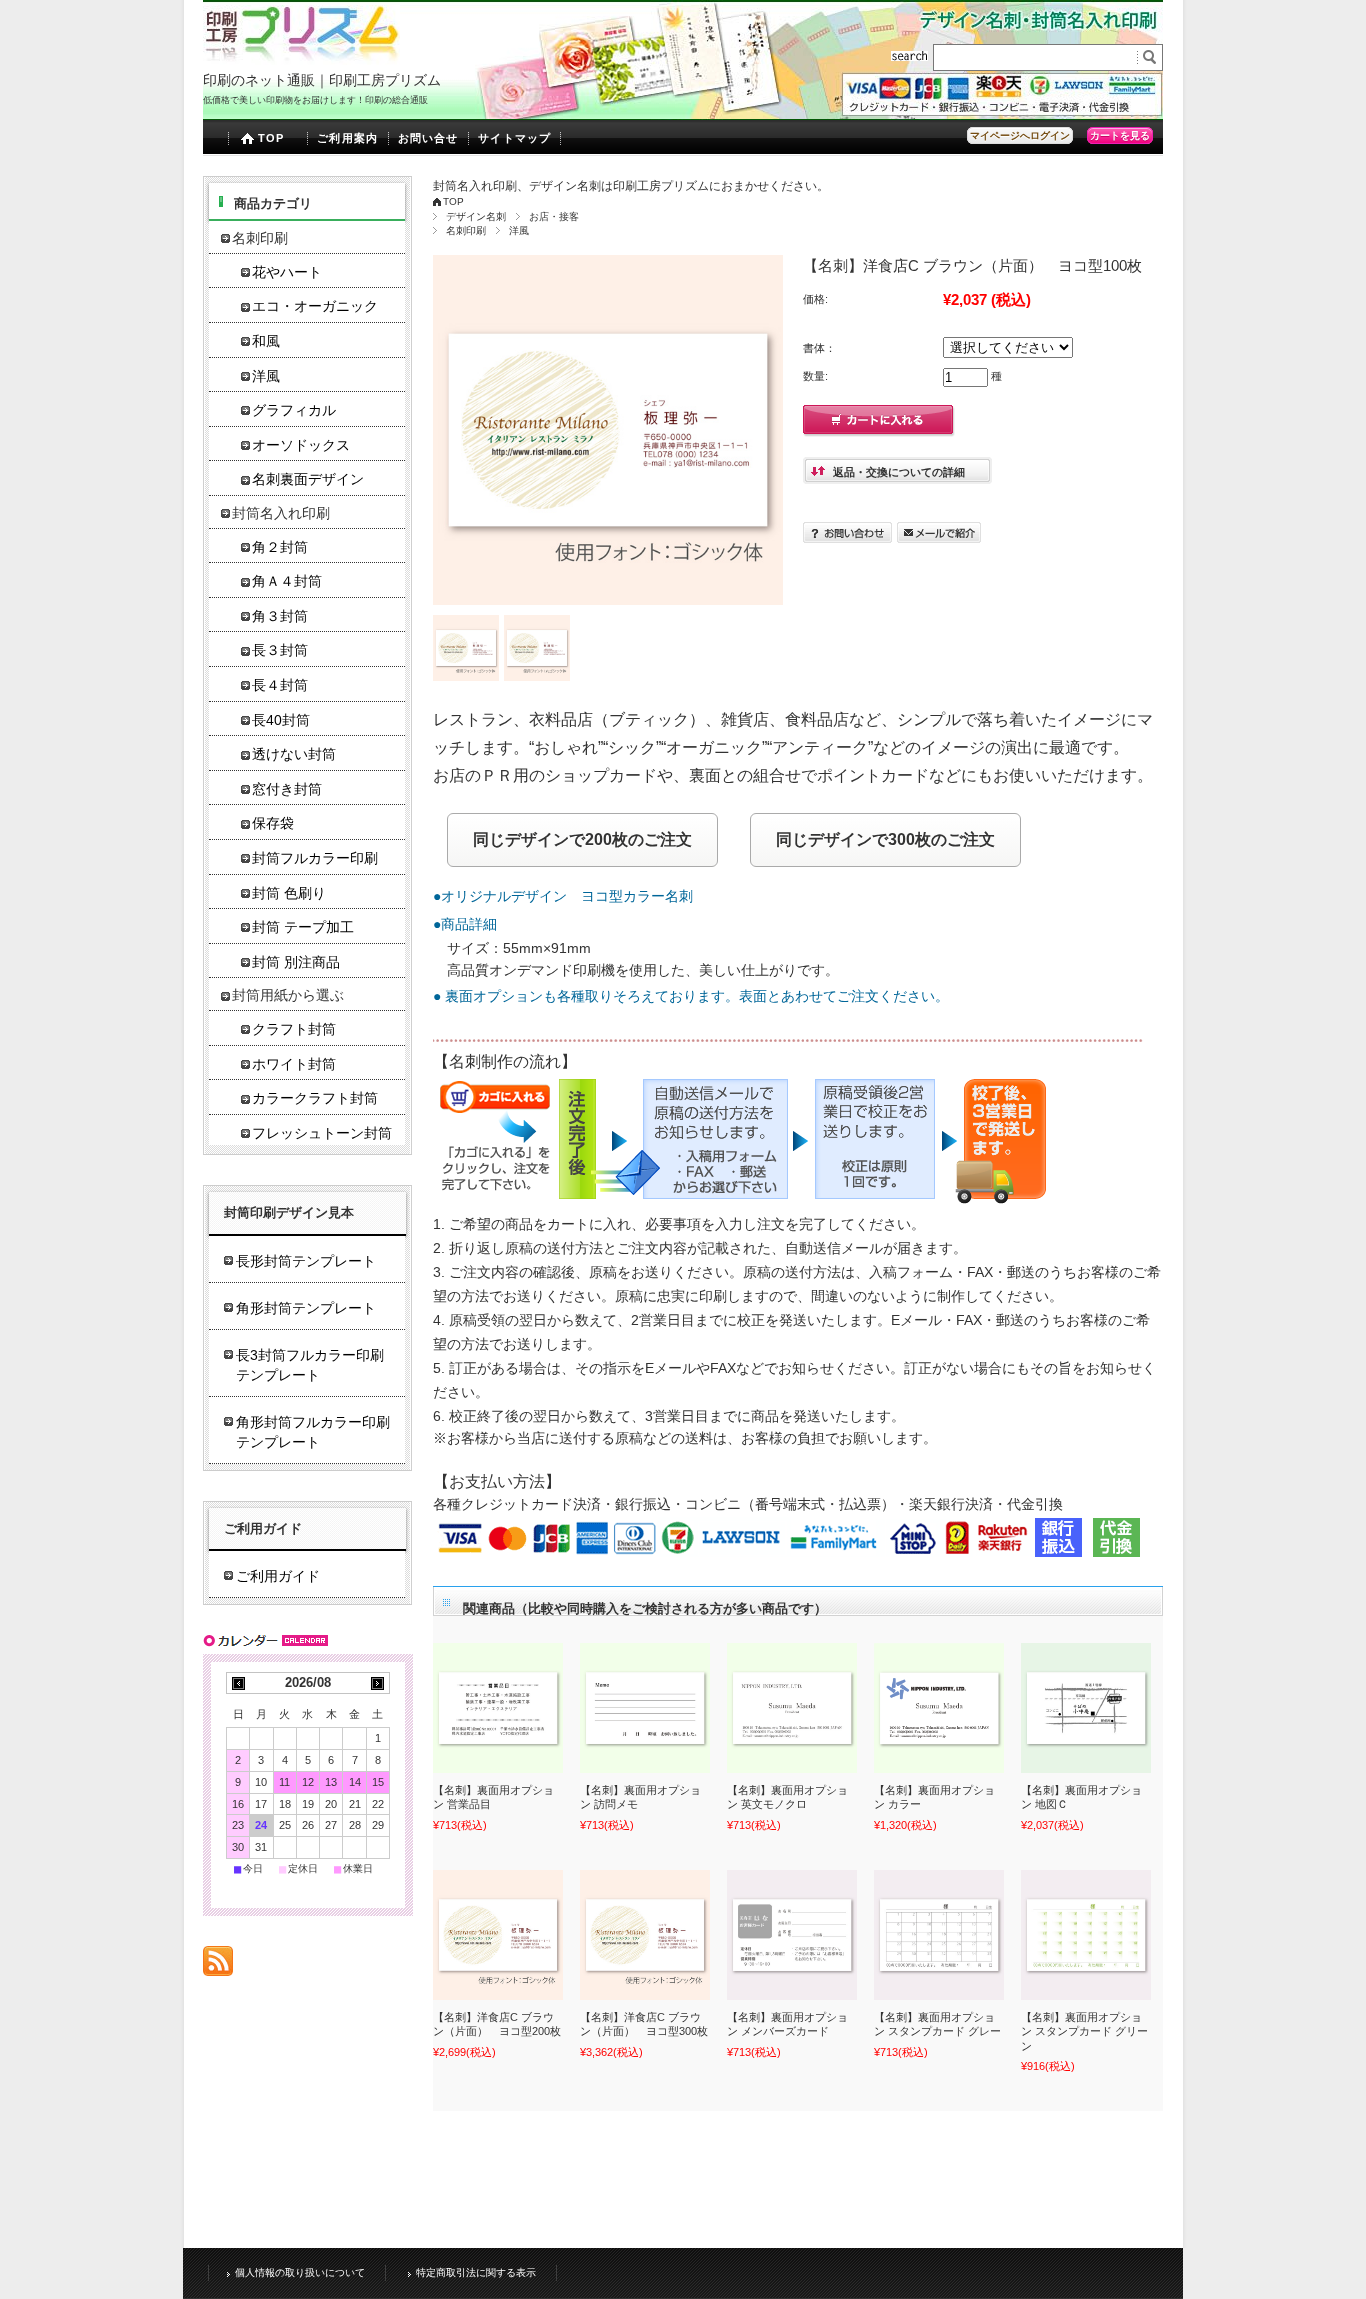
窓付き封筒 (287, 789)
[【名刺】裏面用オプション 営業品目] (498, 1708)
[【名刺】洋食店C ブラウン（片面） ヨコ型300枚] (645, 1935)
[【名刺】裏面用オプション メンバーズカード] (792, 1935)
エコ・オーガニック (315, 306)
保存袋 (273, 823)
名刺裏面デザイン (308, 479)
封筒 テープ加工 (303, 927)
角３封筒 (280, 616)
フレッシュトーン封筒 (322, 1133)
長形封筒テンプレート (306, 1261)
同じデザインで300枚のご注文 (885, 839)
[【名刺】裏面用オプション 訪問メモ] (645, 1708)
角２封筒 (280, 547)
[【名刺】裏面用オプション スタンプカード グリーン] (1086, 1935)
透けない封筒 (294, 754)
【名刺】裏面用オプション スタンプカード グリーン (1084, 2031)
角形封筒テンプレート (306, 1308)
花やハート (287, 272)
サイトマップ (514, 138)
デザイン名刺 (476, 216)
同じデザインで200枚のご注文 (582, 839)
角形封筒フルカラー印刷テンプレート (313, 1432)
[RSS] (218, 1965)
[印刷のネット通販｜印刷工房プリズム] (301, 59)
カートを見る (1120, 135)
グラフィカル (294, 410)
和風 (266, 341)
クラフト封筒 (294, 1029)
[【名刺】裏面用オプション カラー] (939, 1708)
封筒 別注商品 (296, 962)
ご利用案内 (347, 138)
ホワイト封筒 (294, 1064)
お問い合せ (428, 138)
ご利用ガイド (278, 1576)
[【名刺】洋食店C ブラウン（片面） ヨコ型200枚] (498, 1935)
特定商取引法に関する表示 (476, 2272)
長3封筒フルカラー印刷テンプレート (310, 1365)
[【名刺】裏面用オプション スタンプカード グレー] (939, 1935)
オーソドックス (301, 445)
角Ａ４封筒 (287, 581)
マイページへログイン (1020, 135)
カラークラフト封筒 (315, 1098)
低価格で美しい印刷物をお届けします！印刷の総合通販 (315, 100)
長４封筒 (280, 685)
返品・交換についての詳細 (899, 472)
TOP (271, 138)
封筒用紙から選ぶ (288, 995)
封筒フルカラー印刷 (315, 858)
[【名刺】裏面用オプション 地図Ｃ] (1086, 1708)
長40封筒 (281, 720)
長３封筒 (280, 650)
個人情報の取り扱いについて (300, 2272)
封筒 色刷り (289, 893)
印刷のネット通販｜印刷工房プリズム (322, 80)
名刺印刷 (466, 230)
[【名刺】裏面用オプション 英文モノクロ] (792, 1708)
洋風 (519, 230)
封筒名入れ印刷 (281, 513)
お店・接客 (554, 216)
